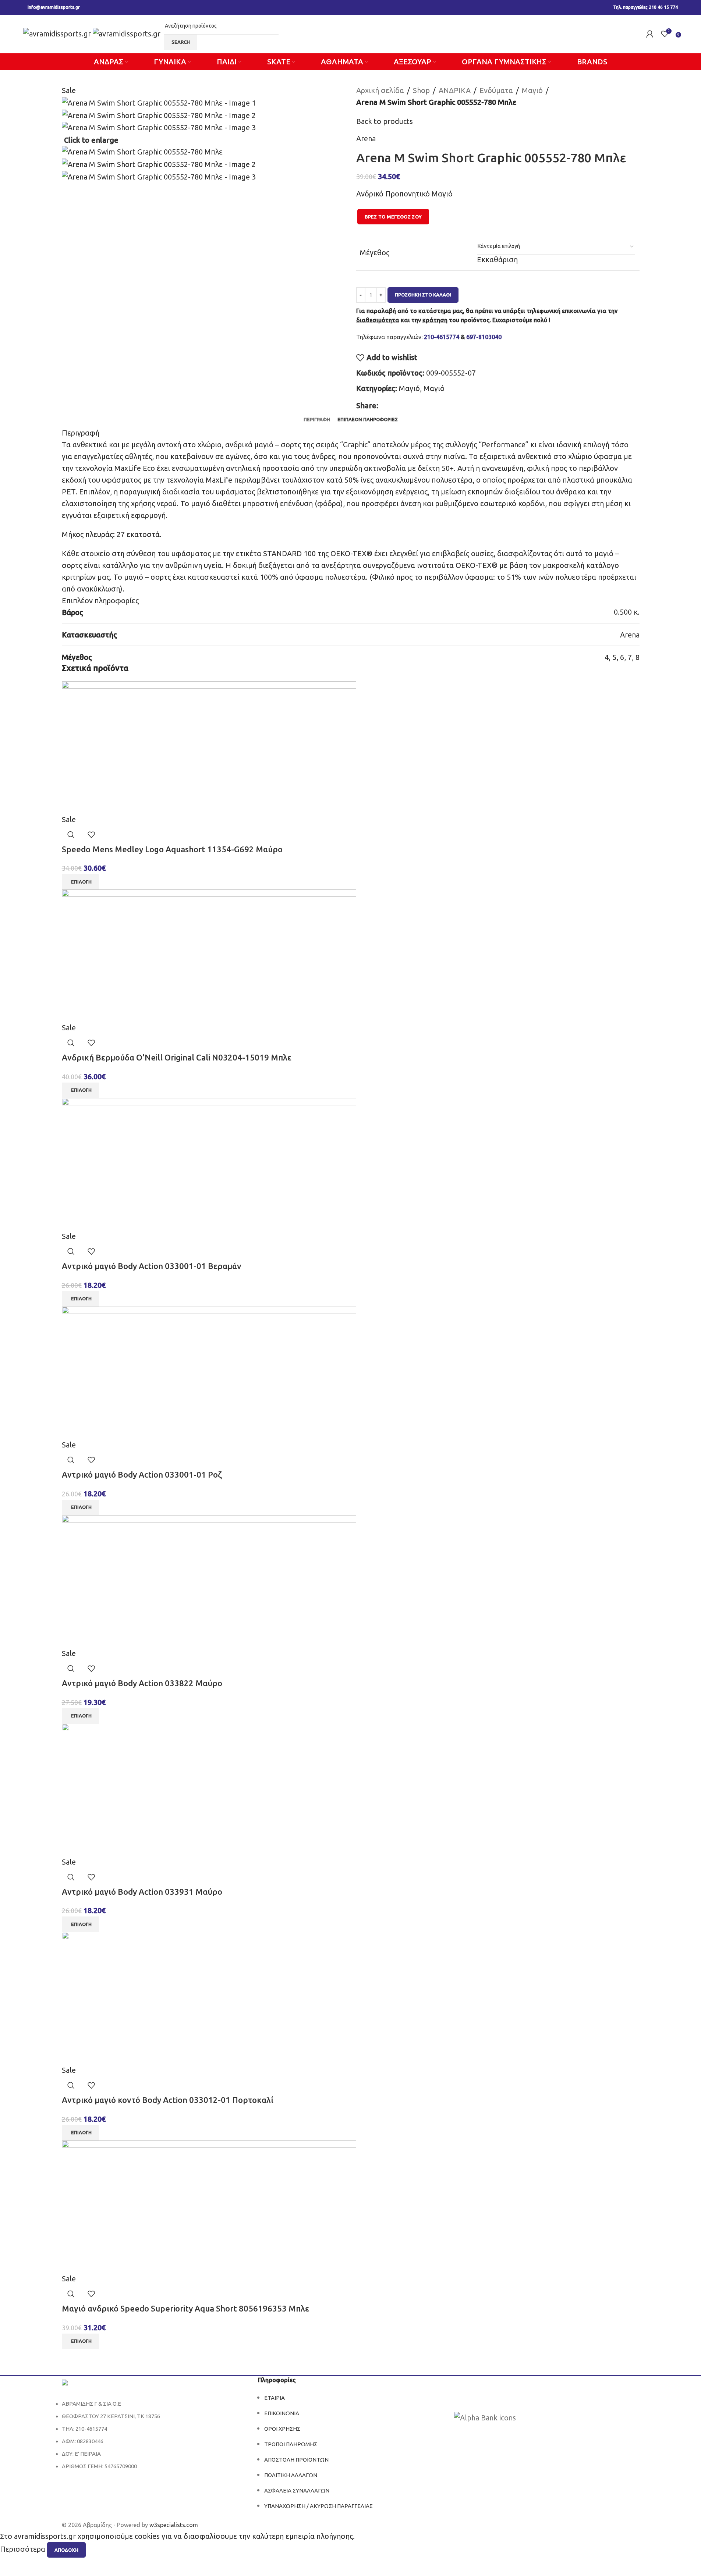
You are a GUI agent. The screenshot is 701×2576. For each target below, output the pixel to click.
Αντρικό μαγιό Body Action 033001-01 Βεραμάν (152, 1266)
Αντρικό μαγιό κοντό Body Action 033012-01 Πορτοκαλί (168, 2100)
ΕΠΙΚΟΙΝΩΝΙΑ (282, 2413)
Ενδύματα (496, 90)
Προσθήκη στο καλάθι (423, 295)
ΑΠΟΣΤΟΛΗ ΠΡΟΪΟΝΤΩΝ (296, 2460)
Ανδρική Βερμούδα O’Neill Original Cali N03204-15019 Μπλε (177, 1057)
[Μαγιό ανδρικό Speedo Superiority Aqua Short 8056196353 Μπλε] (209, 2206)
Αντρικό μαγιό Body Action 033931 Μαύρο (142, 1892)
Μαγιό (532, 90)
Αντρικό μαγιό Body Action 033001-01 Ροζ (142, 1474)
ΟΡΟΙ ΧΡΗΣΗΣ (282, 2429)
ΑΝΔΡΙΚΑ (455, 90)
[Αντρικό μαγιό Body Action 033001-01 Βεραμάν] (209, 1163)
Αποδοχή (66, 2550)
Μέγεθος (375, 253)
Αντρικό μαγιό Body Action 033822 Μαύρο (142, 1683)
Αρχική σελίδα (380, 90)
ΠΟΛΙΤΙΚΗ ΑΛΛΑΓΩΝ (291, 2475)
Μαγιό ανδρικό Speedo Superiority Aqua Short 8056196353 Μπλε (185, 2308)
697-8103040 (484, 337)
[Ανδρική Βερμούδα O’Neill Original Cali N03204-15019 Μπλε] (209, 955)
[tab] (317, 419)
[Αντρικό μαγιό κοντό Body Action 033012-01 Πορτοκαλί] (209, 1998)
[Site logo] (58, 33)
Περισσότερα (24, 2549)
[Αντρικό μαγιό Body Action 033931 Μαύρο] (209, 1789)
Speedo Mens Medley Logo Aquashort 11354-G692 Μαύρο (172, 849)
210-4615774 (442, 337)
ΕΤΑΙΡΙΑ (275, 2398)
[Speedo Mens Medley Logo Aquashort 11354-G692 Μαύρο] (209, 747)
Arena (366, 138)
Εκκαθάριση (497, 260)
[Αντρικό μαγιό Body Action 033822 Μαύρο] (209, 1580)
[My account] (650, 34)
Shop (421, 90)
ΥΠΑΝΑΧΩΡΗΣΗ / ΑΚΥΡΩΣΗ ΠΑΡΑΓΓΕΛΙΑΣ (318, 2506)
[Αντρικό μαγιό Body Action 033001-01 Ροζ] (209, 1372)
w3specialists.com (174, 2525)
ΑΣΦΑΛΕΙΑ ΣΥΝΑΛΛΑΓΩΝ (297, 2490)
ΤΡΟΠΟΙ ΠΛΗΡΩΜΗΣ (291, 2444)
